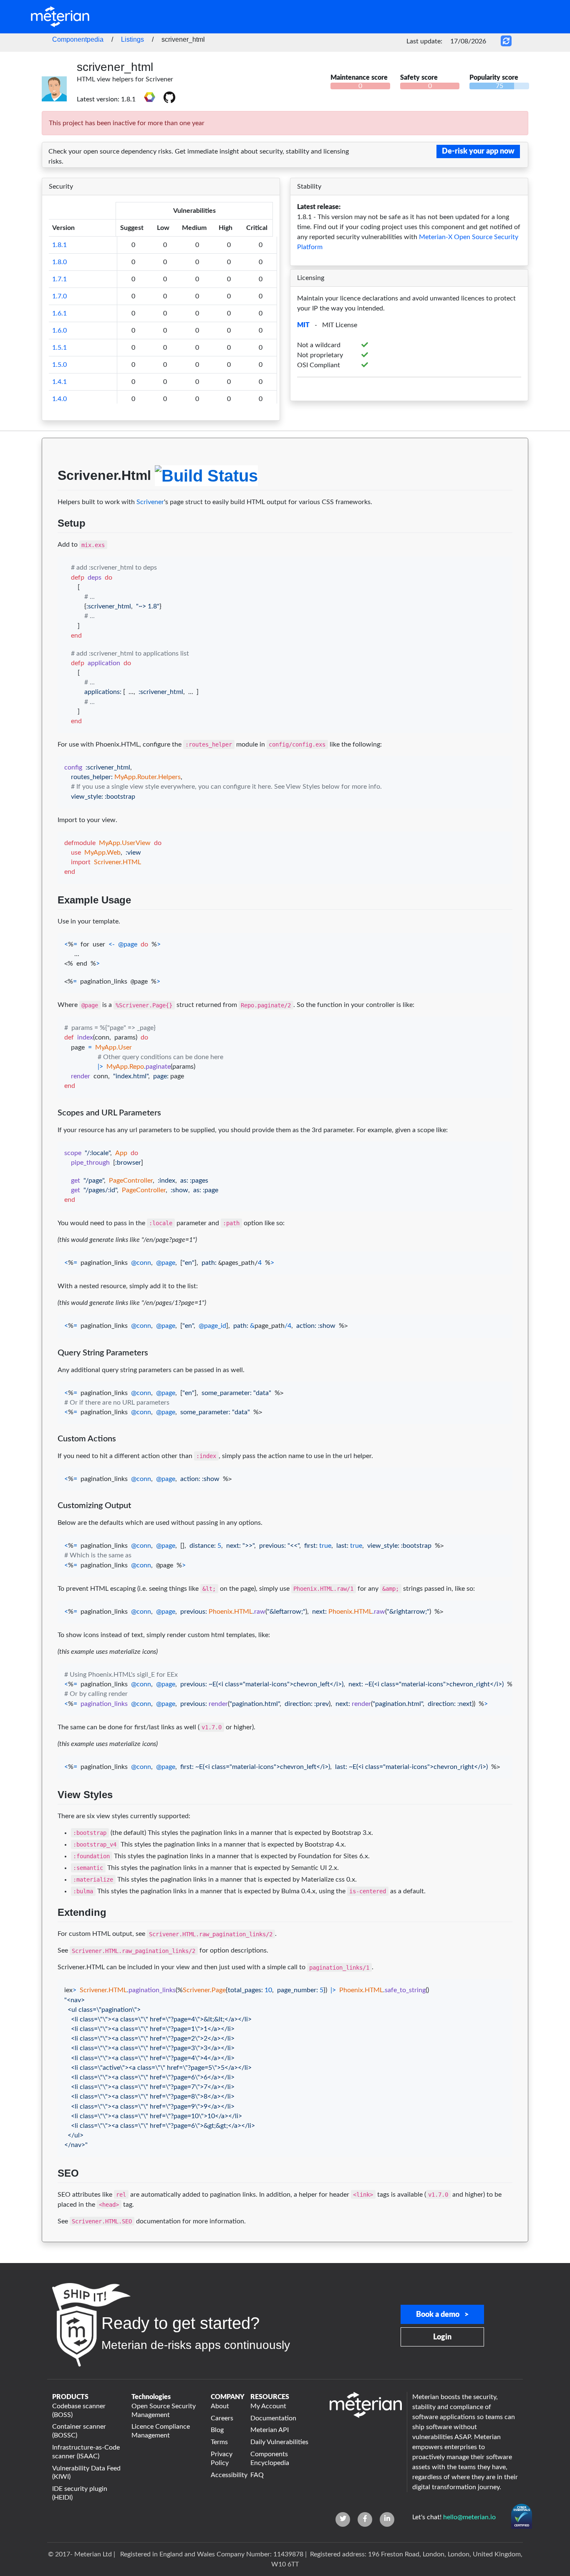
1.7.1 (59, 279)
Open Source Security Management (164, 2411)
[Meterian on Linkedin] (387, 2519)
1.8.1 (59, 245)
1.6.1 (59, 313)
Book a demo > (442, 2315)
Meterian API (270, 2430)
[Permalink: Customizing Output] (50, 1521)
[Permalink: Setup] (50, 543)
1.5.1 (59, 348)
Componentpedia (78, 39)
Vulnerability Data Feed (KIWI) (86, 2473)
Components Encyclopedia (270, 2459)
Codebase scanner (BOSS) (79, 2411)
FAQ (257, 2475)
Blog (217, 2430)
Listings (132, 39)
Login (442, 2337)
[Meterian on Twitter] (343, 2519)
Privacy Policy (222, 2459)
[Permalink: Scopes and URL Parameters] (50, 1128)
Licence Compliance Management (161, 2431)
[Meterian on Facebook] (365, 2519)
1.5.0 (59, 365)
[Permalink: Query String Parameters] (50, 1368)
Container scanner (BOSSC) (79, 2431)
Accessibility (226, 2475)
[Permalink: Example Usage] (50, 920)
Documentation (273, 2418)
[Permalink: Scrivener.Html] (50, 500)
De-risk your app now (478, 151)
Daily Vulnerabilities (279, 2442)
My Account (268, 2406)
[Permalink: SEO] (50, 2193)
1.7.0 (59, 296)
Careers (222, 2418)
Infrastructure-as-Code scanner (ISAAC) (86, 2452)
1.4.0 (59, 399)
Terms (219, 2442)
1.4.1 (59, 382)
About (220, 2406)
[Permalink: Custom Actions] (50, 1454)
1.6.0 (59, 331)
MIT (303, 325)
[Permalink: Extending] (50, 1932)
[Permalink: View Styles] (50, 1814)
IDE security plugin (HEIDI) (80, 2493)
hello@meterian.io (469, 2517)
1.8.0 (59, 262)
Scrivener (150, 502)
